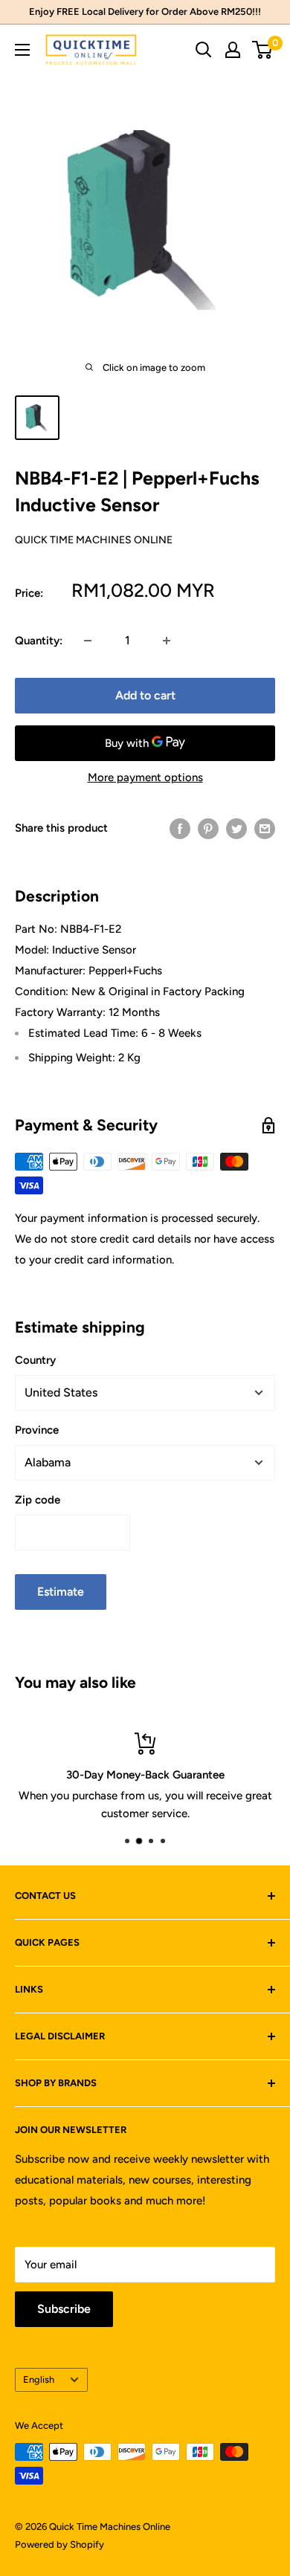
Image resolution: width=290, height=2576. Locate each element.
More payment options (145, 777)
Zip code (38, 1500)
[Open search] (204, 50)
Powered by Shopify (59, 2544)
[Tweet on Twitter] (236, 828)
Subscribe (64, 2309)
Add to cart (145, 695)
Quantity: (39, 641)
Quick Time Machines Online (94, 540)
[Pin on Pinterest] (208, 828)
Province (37, 1430)
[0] (263, 50)
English (39, 2379)
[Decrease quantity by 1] (88, 641)
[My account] (233, 50)
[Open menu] (22, 50)
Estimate (61, 1592)
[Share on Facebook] (180, 828)
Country (35, 1360)
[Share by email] (265, 828)
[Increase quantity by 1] (167, 641)
